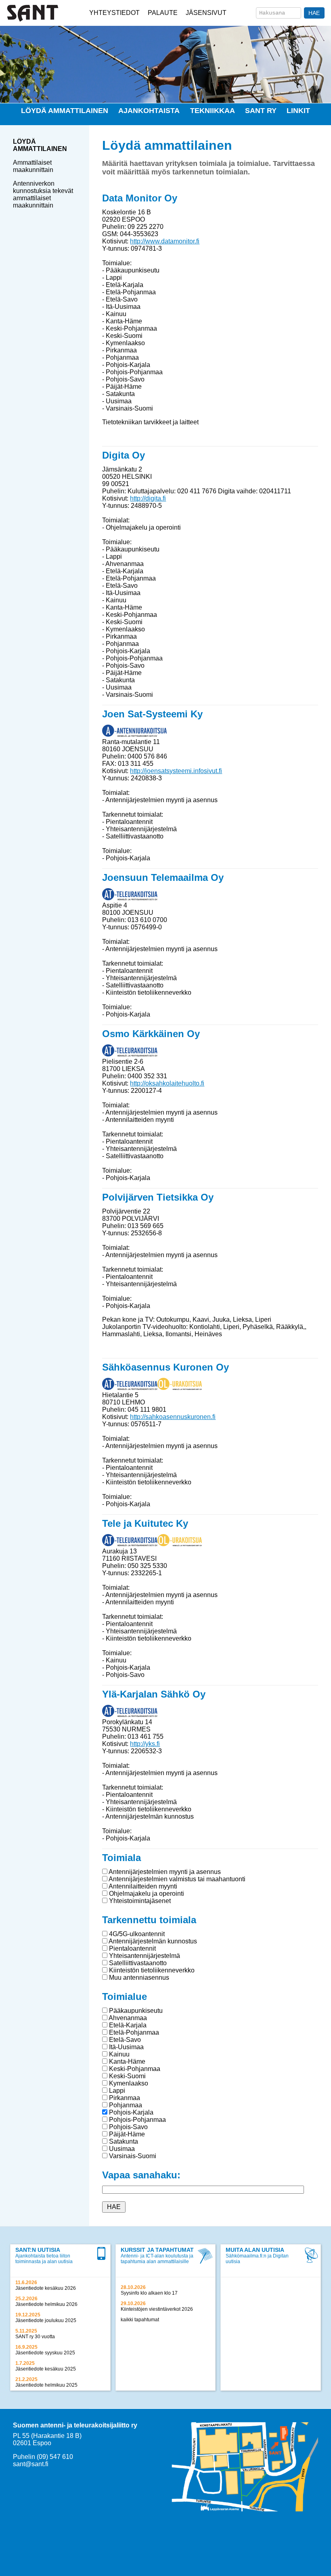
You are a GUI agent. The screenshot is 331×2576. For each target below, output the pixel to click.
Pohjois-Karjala (130, 2112)
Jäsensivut (206, 13)
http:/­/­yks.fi (145, 1744)
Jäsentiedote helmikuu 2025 (46, 2385)
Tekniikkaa (213, 111)
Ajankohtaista (149, 111)
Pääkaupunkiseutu (135, 2011)
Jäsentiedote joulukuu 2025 (46, 2320)
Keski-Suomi (127, 2076)
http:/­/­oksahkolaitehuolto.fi (167, 1083)
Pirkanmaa (124, 2098)
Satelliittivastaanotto (137, 1963)
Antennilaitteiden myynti (142, 1886)
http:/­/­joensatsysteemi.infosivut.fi (176, 771)
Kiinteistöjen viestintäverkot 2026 (157, 2309)
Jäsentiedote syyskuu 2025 (45, 2353)
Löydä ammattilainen (65, 111)
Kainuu (118, 2054)
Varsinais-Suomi (132, 2156)
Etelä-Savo (124, 2040)
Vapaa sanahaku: (141, 2175)
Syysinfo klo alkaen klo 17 (149, 2293)
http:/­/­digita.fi (148, 498)
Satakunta (123, 2141)
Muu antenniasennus (138, 1978)
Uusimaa (121, 2149)
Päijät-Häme (126, 2134)
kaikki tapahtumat (140, 2320)
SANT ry (261, 111)
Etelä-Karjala (127, 2025)
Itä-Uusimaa (126, 2047)
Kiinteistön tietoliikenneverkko (151, 1970)
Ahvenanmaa (127, 2018)
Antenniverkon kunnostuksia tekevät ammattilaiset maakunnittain (43, 194)
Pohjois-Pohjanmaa (137, 2120)
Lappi (116, 2091)
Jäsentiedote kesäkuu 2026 (46, 2288)
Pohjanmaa (125, 2105)
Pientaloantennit (132, 1948)
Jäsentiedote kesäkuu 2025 (46, 2369)
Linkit (298, 111)
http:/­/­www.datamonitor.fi (165, 241)
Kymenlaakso (128, 2083)
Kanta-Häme (126, 2061)
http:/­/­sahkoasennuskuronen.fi (173, 1417)
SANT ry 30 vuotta (35, 2337)
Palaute (163, 13)
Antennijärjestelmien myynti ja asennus (164, 1872)
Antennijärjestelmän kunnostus (152, 1941)
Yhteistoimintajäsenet (139, 1901)
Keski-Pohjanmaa (134, 2069)
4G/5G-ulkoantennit (136, 1934)
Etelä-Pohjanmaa (133, 2032)
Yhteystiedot (114, 13)
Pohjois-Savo (128, 2127)
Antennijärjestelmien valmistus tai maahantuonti (176, 1879)
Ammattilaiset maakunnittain (33, 166)
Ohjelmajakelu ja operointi (146, 1894)
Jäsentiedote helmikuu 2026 (46, 2304)
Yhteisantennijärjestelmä (144, 1956)
